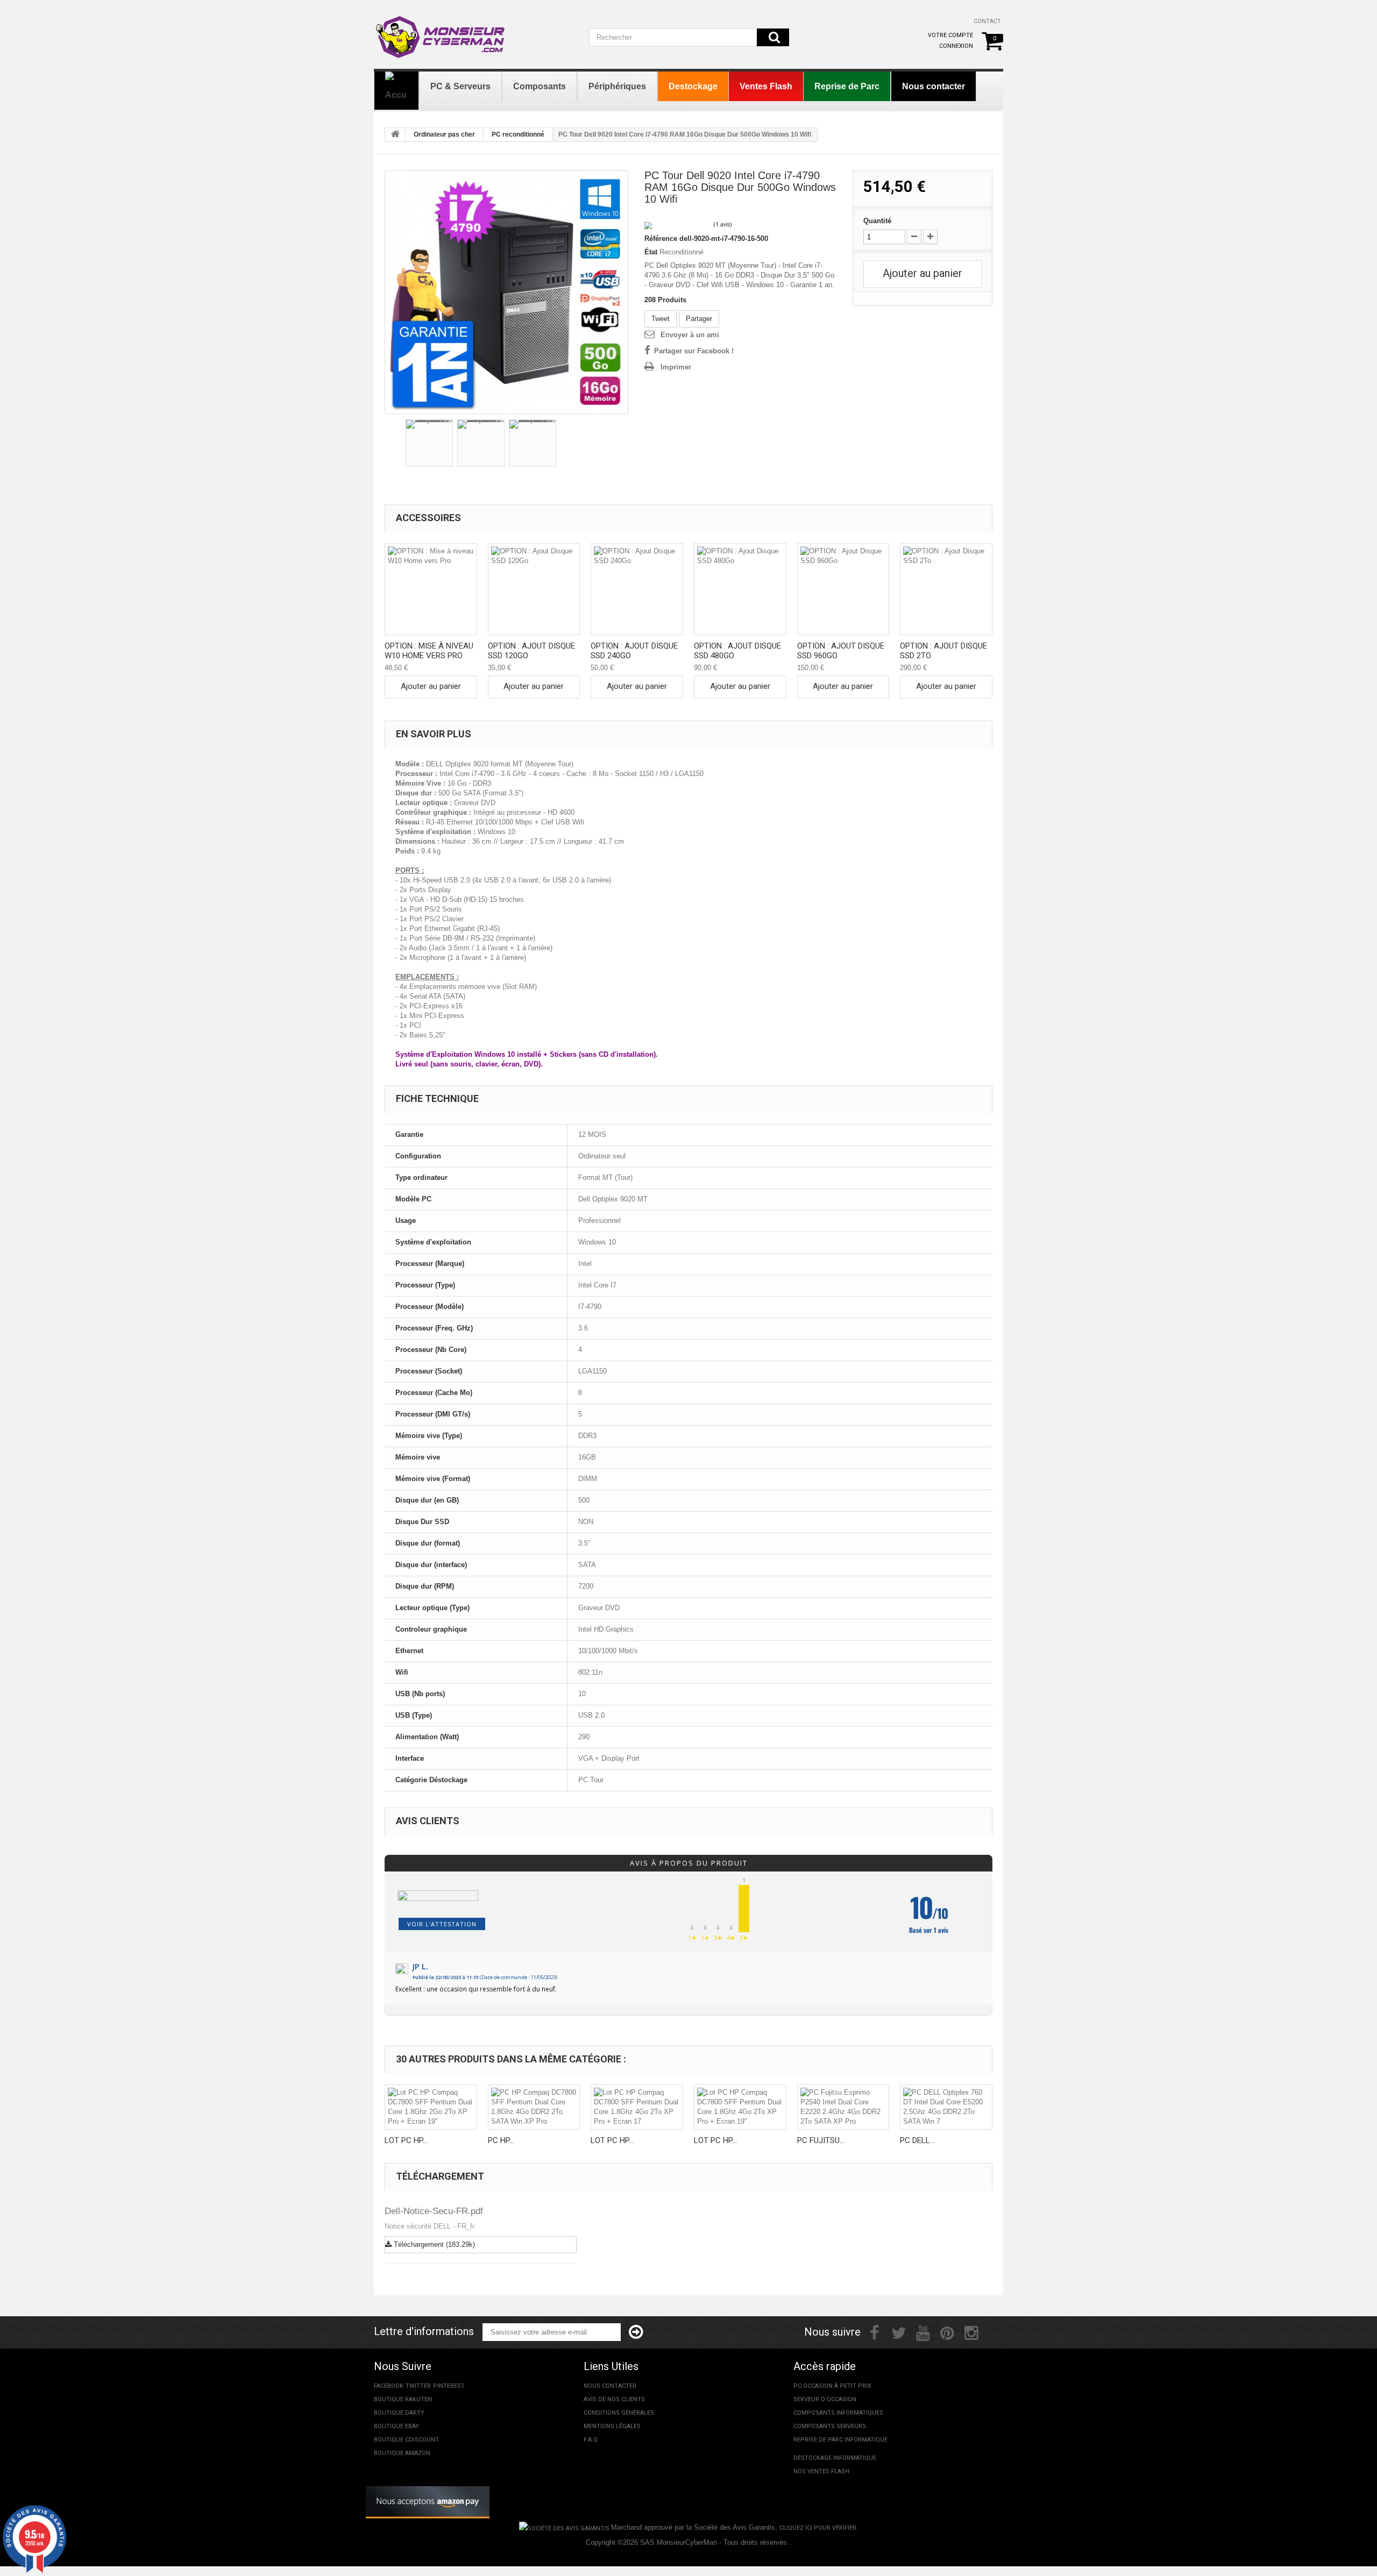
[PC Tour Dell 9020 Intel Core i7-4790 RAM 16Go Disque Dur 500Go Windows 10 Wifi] (506, 292)
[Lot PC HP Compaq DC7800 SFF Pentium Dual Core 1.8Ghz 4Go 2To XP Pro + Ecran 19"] (740, 2107)
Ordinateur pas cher (444, 134)
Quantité (877, 221)
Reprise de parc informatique (840, 2440)
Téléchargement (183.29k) (433, 2244)
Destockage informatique (835, 2458)
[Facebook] (874, 2332)
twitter (418, 2386)
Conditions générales (619, 2413)
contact (987, 21)
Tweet (661, 319)
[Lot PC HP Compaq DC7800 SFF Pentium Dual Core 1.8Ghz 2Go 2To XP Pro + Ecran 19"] (431, 2107)
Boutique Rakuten (403, 2399)
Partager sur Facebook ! (694, 351)
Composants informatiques (838, 2413)
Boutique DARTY (399, 2413)
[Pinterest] (947, 2332)
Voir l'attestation (442, 1924)
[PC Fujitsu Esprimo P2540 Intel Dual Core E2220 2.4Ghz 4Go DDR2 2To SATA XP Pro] (843, 2107)
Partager (699, 319)
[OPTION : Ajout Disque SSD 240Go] (637, 589)
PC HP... (501, 2140)
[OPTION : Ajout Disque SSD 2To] (946, 589)
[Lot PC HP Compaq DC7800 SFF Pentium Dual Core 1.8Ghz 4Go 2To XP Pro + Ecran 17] (637, 2107)
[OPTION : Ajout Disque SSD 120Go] (534, 589)
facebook (389, 2386)
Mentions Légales (612, 2426)
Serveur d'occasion (825, 2399)
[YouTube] (923, 2332)
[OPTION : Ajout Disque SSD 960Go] (843, 589)
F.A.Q (591, 2440)
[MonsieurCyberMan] (441, 32)
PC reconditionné (518, 134)
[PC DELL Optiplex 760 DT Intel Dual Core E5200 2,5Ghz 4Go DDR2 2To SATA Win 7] (946, 2107)
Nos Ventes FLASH (821, 2471)
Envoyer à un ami (690, 335)
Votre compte (950, 35)
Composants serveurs (830, 2426)
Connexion (956, 46)
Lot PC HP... (406, 2140)
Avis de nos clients (614, 2399)
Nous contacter (610, 2386)
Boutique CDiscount (406, 2440)
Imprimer (676, 367)
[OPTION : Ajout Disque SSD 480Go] (740, 589)
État (651, 252)
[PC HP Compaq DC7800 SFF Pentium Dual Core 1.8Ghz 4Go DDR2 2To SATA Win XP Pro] (534, 2107)
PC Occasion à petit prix (832, 2386)
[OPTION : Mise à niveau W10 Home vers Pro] (431, 589)
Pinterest (449, 2386)
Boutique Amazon (402, 2453)
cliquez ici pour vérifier (818, 2528)
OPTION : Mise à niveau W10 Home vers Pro (429, 651)
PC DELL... (917, 2140)
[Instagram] (971, 2332)
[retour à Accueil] (395, 135)
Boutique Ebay (396, 2426)
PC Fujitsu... (821, 2140)
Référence (661, 239)
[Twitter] (899, 2332)
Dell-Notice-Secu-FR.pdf (434, 2211)
